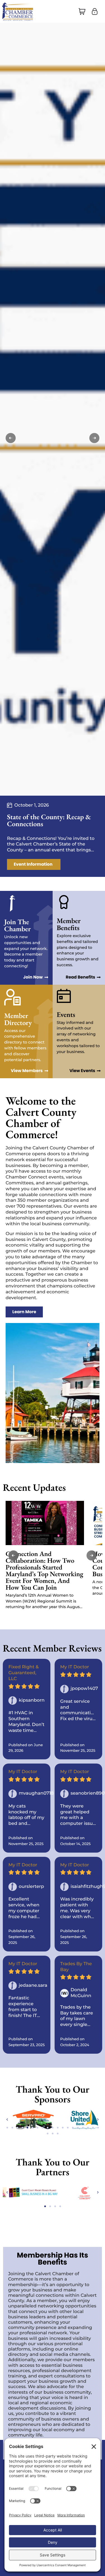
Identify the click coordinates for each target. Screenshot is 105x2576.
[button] (82, 11)
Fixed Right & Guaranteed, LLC (24, 1673)
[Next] (94, 438)
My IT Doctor (75, 1667)
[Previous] (11, 438)
